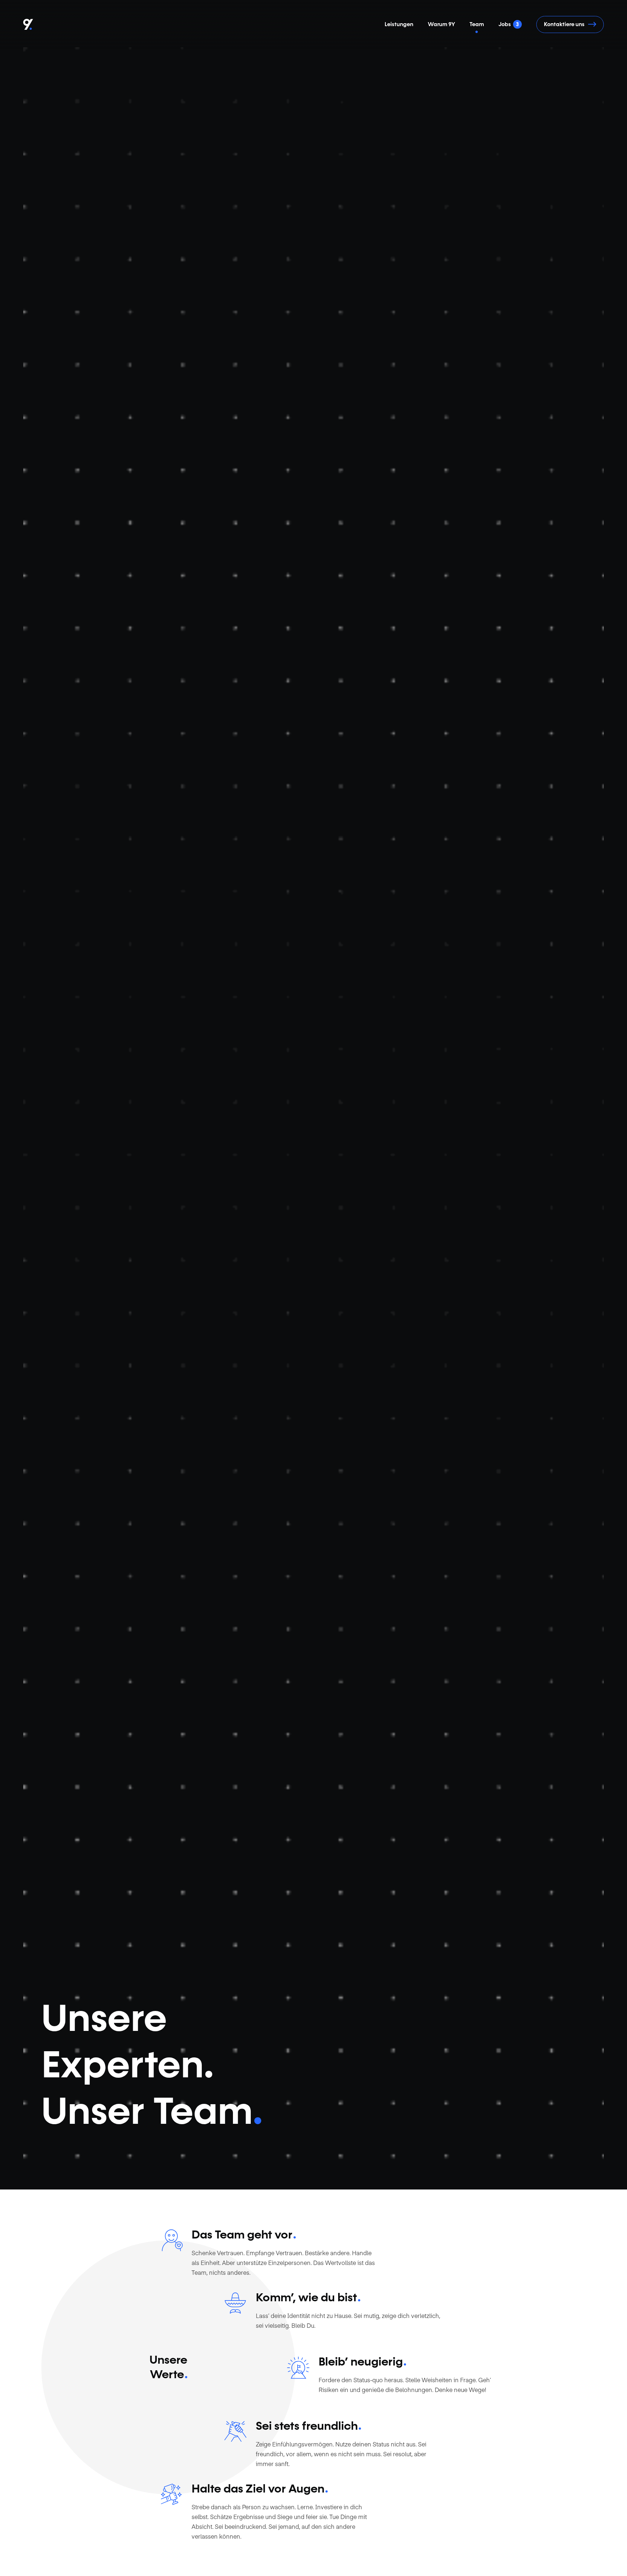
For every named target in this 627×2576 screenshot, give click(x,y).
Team (477, 24)
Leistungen (399, 24)
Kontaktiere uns (564, 24)
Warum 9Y (441, 24)
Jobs (509, 24)
